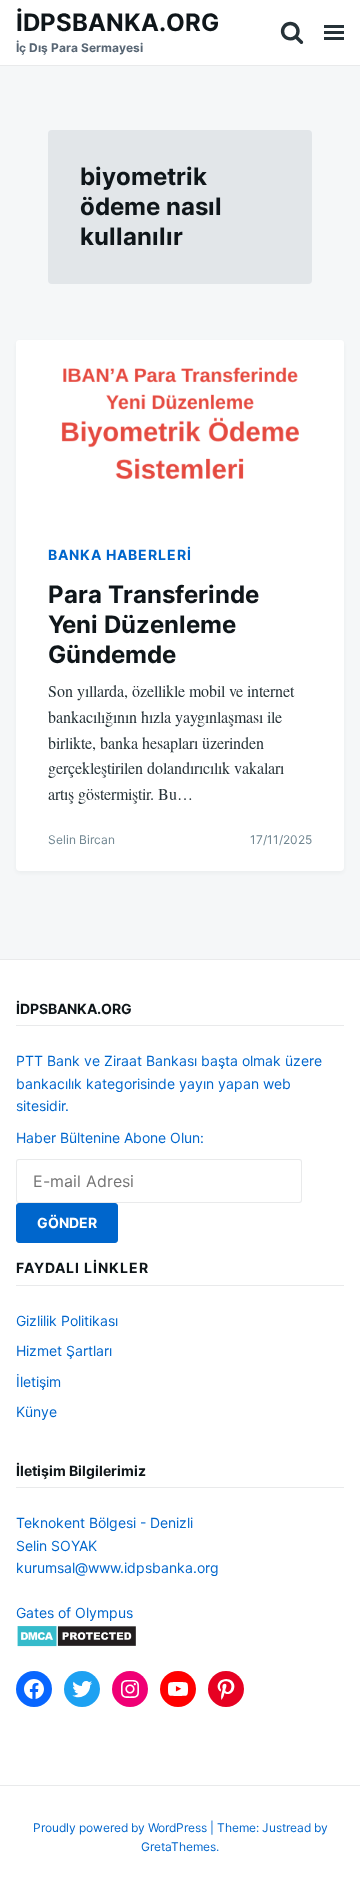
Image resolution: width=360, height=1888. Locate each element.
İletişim (38, 1381)
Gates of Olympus (74, 1612)
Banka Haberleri (120, 554)
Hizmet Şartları (64, 1350)
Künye (36, 1411)
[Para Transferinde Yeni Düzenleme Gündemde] (180, 425)
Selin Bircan (81, 839)
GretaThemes (178, 1846)
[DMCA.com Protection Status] (76, 1642)
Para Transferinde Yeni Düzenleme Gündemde (153, 624)
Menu (334, 32)
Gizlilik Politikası (67, 1320)
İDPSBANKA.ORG (117, 22)
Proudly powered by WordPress (121, 1827)
